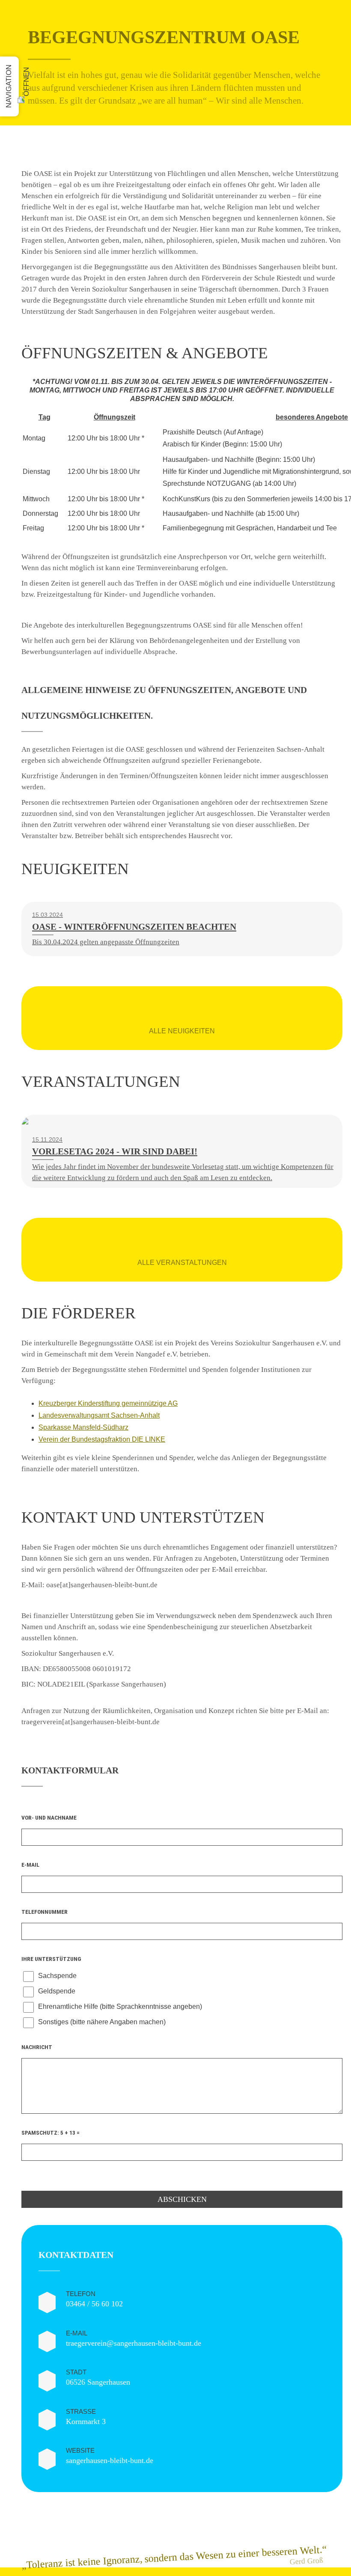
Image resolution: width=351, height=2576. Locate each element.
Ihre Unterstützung (51, 1959)
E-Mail (30, 1865)
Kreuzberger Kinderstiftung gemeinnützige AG (108, 1403)
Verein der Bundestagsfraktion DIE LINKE (102, 1439)
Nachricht (37, 2047)
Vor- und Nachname (49, 1817)
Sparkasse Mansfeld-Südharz (83, 1427)
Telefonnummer (45, 1912)
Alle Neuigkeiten (182, 1031)
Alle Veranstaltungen (182, 1263)
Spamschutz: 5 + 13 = (51, 2133)
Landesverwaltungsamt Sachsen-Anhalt (99, 1415)
